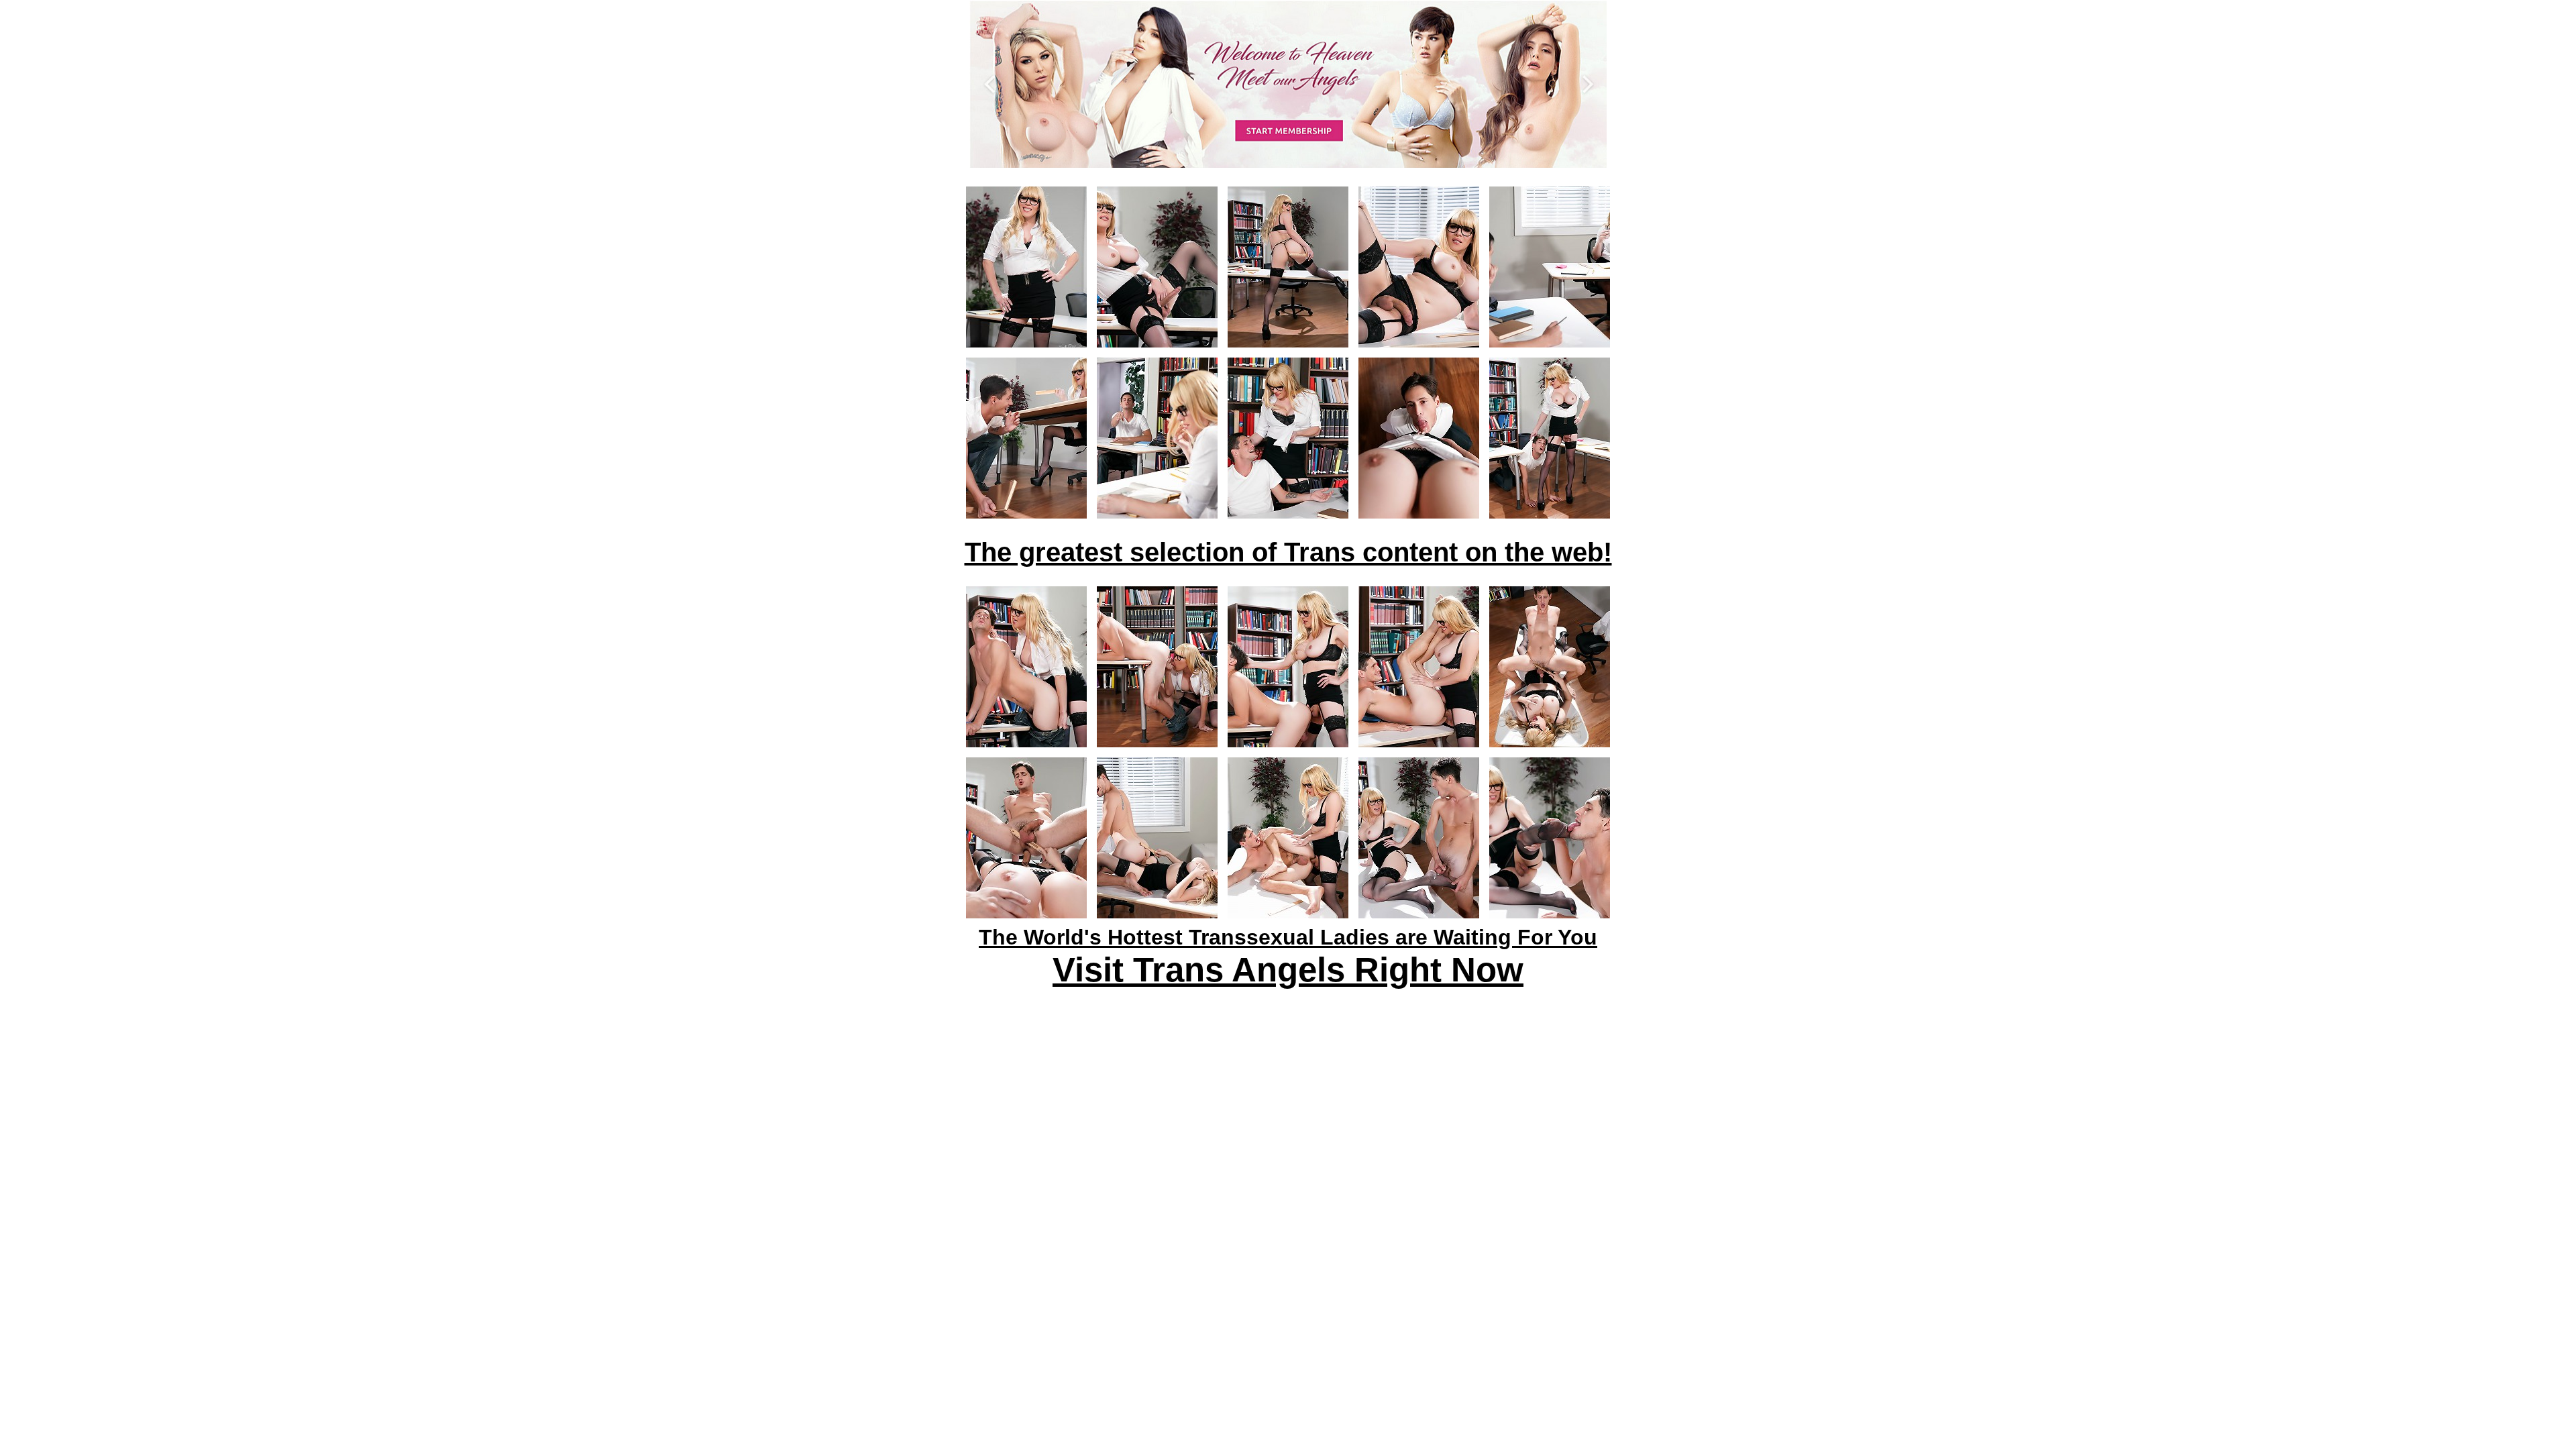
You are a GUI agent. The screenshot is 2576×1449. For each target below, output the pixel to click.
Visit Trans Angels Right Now (1288, 970)
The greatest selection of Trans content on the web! (1288, 552)
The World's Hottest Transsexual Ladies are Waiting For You (1288, 937)
